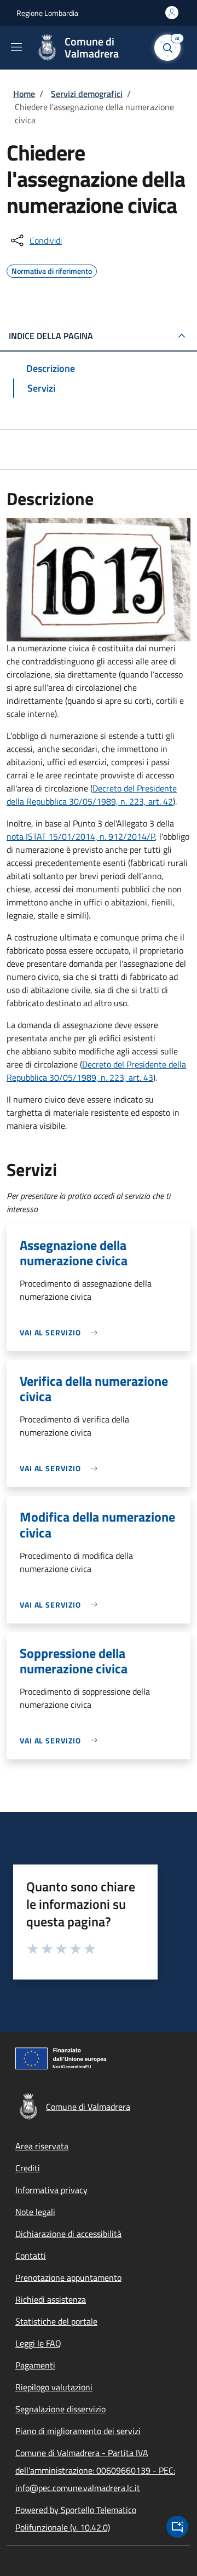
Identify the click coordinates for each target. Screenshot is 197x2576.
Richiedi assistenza (51, 2299)
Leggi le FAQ (38, 2343)
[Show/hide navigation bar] (16, 47)
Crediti (28, 2168)
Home (24, 94)
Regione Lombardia (47, 13)
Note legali (35, 2212)
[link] (61, 1332)
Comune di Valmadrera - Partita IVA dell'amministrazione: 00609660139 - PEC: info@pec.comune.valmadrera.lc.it (95, 2470)
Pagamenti (35, 2365)
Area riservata (42, 2146)
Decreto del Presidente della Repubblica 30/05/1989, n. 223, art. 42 (92, 795)
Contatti (31, 2256)
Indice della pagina (51, 336)
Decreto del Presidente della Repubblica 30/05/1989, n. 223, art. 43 (96, 1071)
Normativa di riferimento (52, 269)
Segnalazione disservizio (60, 2409)
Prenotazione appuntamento (68, 2277)
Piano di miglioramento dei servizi (78, 2431)
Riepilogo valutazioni (54, 2387)
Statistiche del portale (56, 2321)
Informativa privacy (51, 2190)
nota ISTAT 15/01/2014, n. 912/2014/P (81, 836)
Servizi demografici (87, 94)
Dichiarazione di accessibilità (68, 2234)
